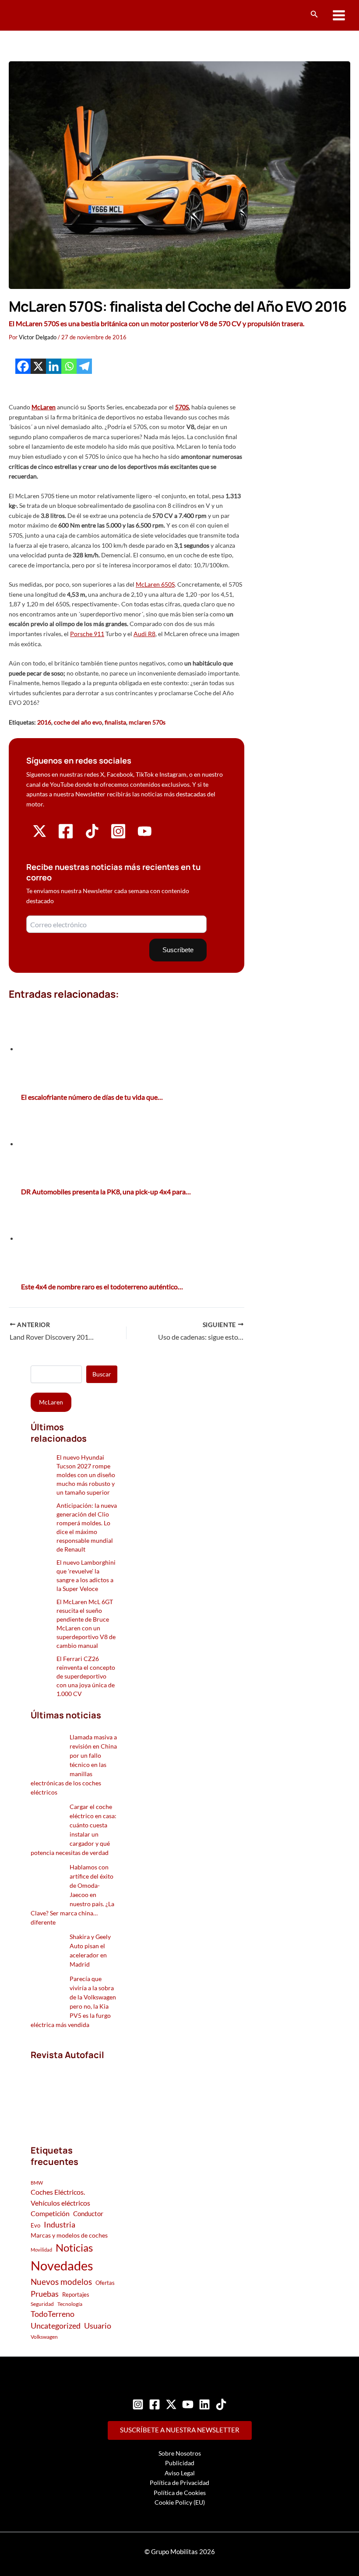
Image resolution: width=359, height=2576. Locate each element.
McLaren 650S (155, 584)
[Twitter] (171, 2404)
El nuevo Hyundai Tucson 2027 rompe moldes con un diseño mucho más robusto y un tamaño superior (86, 1475)
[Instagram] (138, 2404)
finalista (115, 722)
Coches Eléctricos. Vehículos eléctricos (60, 2197)
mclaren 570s (147, 722)
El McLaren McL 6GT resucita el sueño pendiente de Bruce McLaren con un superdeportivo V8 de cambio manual (86, 1624)
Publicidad (180, 2463)
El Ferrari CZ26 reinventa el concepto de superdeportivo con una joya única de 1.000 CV (86, 1676)
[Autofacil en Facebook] (66, 837)
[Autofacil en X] (40, 836)
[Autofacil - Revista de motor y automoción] (42, 15)
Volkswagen (44, 2337)
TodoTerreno (53, 2314)
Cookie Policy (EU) (180, 2502)
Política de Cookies (180, 2493)
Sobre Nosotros (180, 2453)
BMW (37, 2183)
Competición (50, 2213)
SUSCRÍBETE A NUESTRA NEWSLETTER (180, 2430)
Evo (35, 2225)
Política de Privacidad (179, 2483)
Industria (60, 2224)
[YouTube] (188, 2404)
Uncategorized (56, 2326)
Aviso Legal (180, 2473)
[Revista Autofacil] (74, 2093)
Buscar (102, 1374)
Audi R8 (144, 634)
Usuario (98, 2326)
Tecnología (70, 2304)
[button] (314, 14)
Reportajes (76, 2294)
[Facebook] (23, 366)
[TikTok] (221, 2404)
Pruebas (45, 2294)
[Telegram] (84, 366)
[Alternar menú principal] (339, 16)
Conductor (88, 2214)
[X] (38, 366)
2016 (44, 722)
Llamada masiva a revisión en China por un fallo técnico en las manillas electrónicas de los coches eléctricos (74, 1765)
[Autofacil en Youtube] (145, 835)
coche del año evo (78, 722)
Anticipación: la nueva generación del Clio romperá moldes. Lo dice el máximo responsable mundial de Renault (87, 1527)
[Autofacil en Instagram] (118, 837)
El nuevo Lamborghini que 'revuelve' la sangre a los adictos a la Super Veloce (86, 1575)
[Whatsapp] (69, 366)
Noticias (74, 2247)
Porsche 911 (87, 634)
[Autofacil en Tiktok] (92, 836)
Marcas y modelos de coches (69, 2235)
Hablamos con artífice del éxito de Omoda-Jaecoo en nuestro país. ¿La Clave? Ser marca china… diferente (72, 1895)
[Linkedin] (54, 366)
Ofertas (105, 2283)
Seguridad (42, 2304)
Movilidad (41, 2250)
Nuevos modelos (61, 2282)
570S (182, 407)
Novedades (62, 2265)
